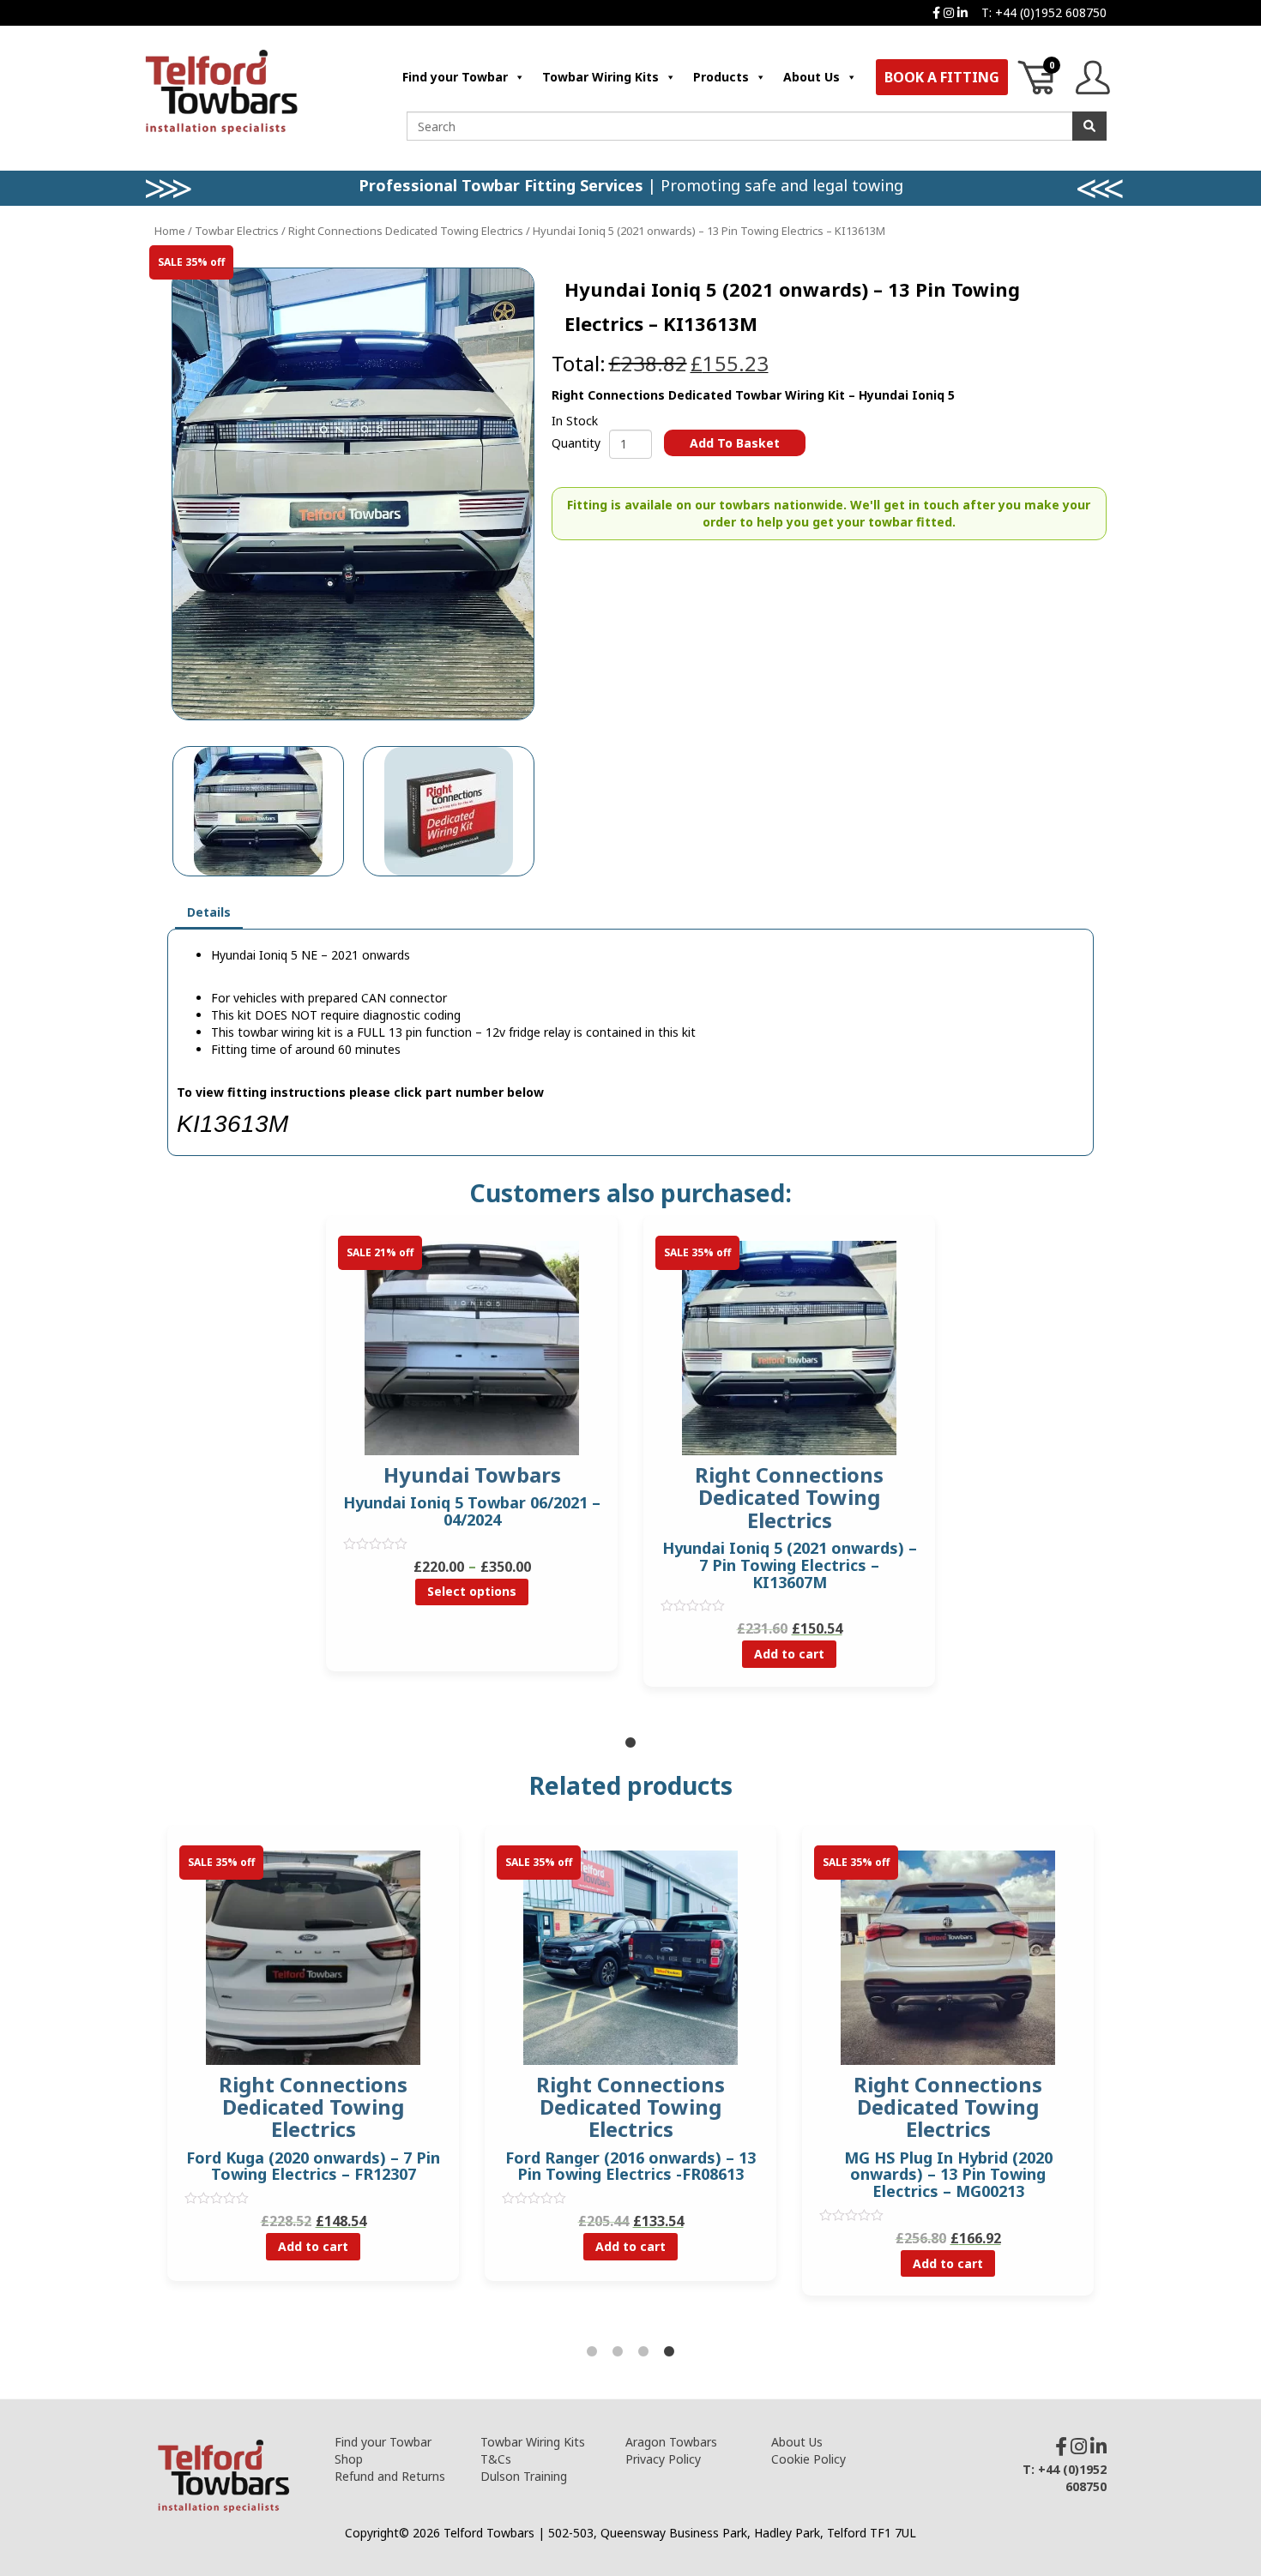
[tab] (209, 913)
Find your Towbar (455, 77)
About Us (812, 77)
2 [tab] (618, 2352)
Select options (472, 1591)
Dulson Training (524, 2476)
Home (170, 231)
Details (209, 912)
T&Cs (496, 2459)
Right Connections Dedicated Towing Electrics (406, 231)
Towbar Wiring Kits (600, 77)
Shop (349, 2459)
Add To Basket (735, 443)
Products (721, 77)
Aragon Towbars (671, 2442)
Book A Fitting (942, 77)
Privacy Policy (663, 2459)
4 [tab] (669, 2352)
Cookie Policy (808, 2459)
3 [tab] (643, 2352)
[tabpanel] (472, 1456)
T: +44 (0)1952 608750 (1044, 12)
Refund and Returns (390, 2476)
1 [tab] (630, 1743)
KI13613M (232, 1124)
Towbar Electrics (237, 231)
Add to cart (789, 1654)
